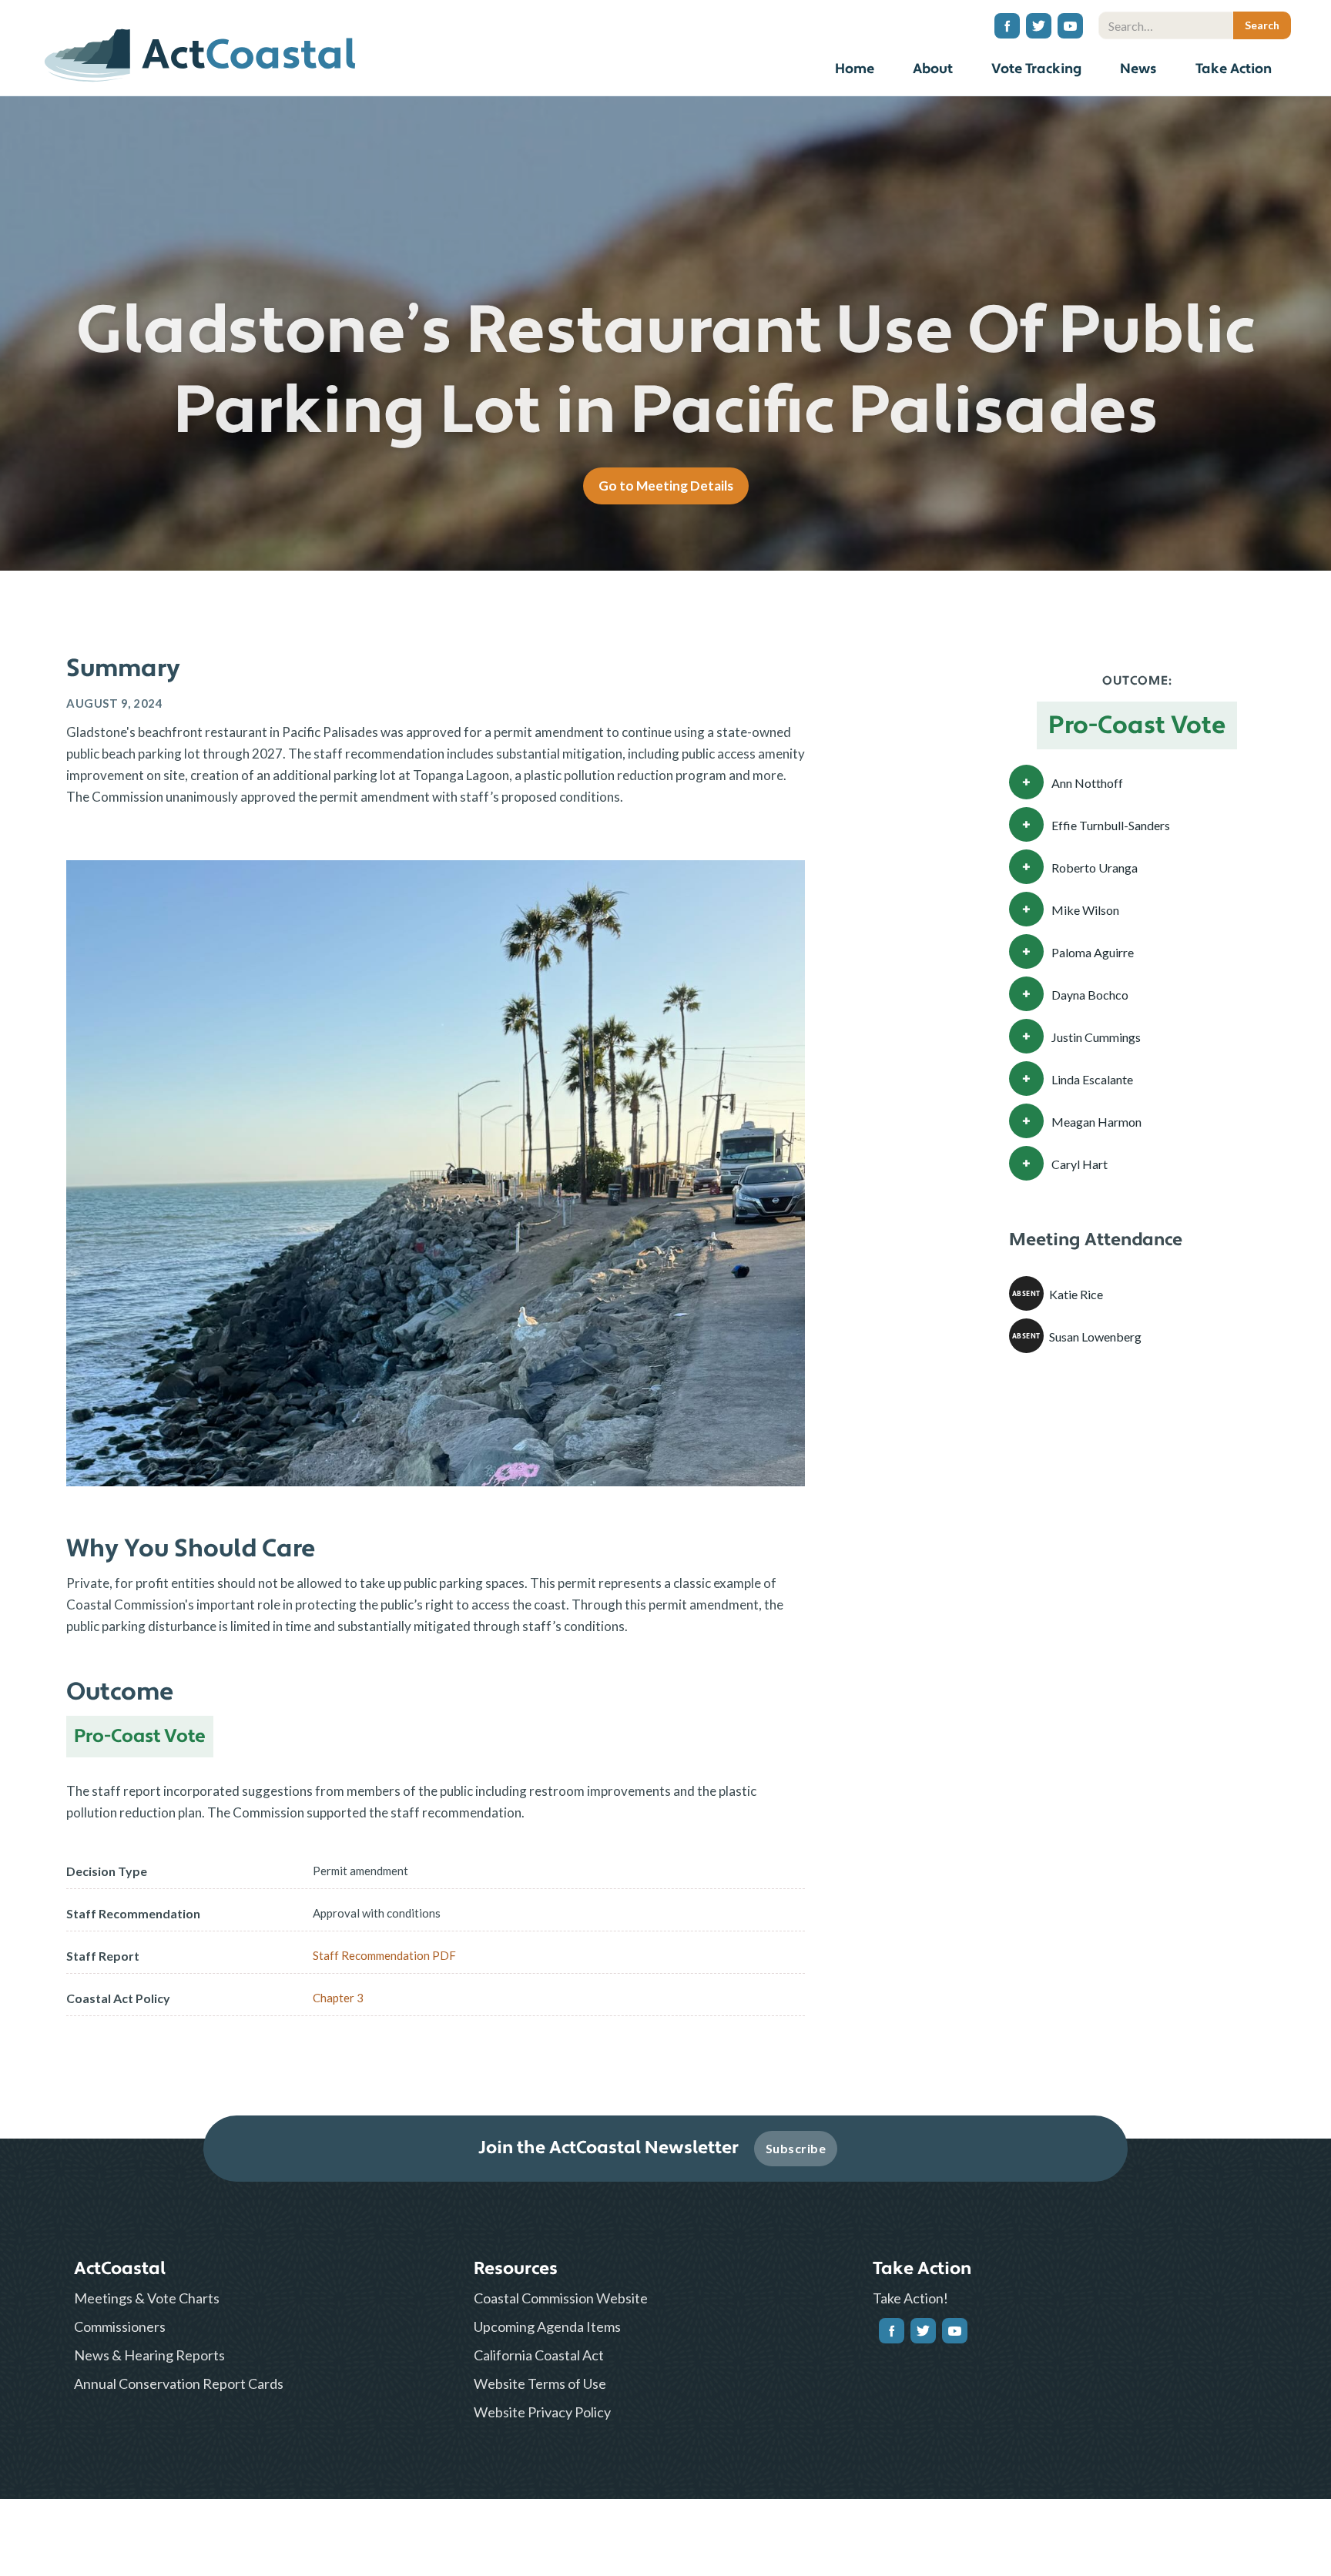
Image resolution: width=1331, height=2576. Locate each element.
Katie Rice (1076, 1294)
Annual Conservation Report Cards (179, 2383)
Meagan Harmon (1096, 1122)
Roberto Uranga (1095, 868)
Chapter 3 (338, 1998)
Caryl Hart (1080, 1164)
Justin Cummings (1096, 1037)
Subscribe (796, 2148)
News (1138, 69)
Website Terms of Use (540, 2383)
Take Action (1234, 69)
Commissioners (120, 2326)
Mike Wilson (1085, 910)
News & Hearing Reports (149, 2355)
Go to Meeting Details (666, 486)
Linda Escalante (1092, 1079)
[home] (200, 50)
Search (1278, 4)
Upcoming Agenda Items (547, 2326)
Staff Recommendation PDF (384, 1955)
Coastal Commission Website (561, 2298)
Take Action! (910, 2298)
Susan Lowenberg (1095, 1337)
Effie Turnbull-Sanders (1111, 825)
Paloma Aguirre (1093, 952)
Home (855, 69)
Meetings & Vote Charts (147, 2298)
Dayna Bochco (1090, 995)
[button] (933, 71)
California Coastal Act (539, 2355)
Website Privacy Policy (542, 2412)
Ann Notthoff (1087, 783)
